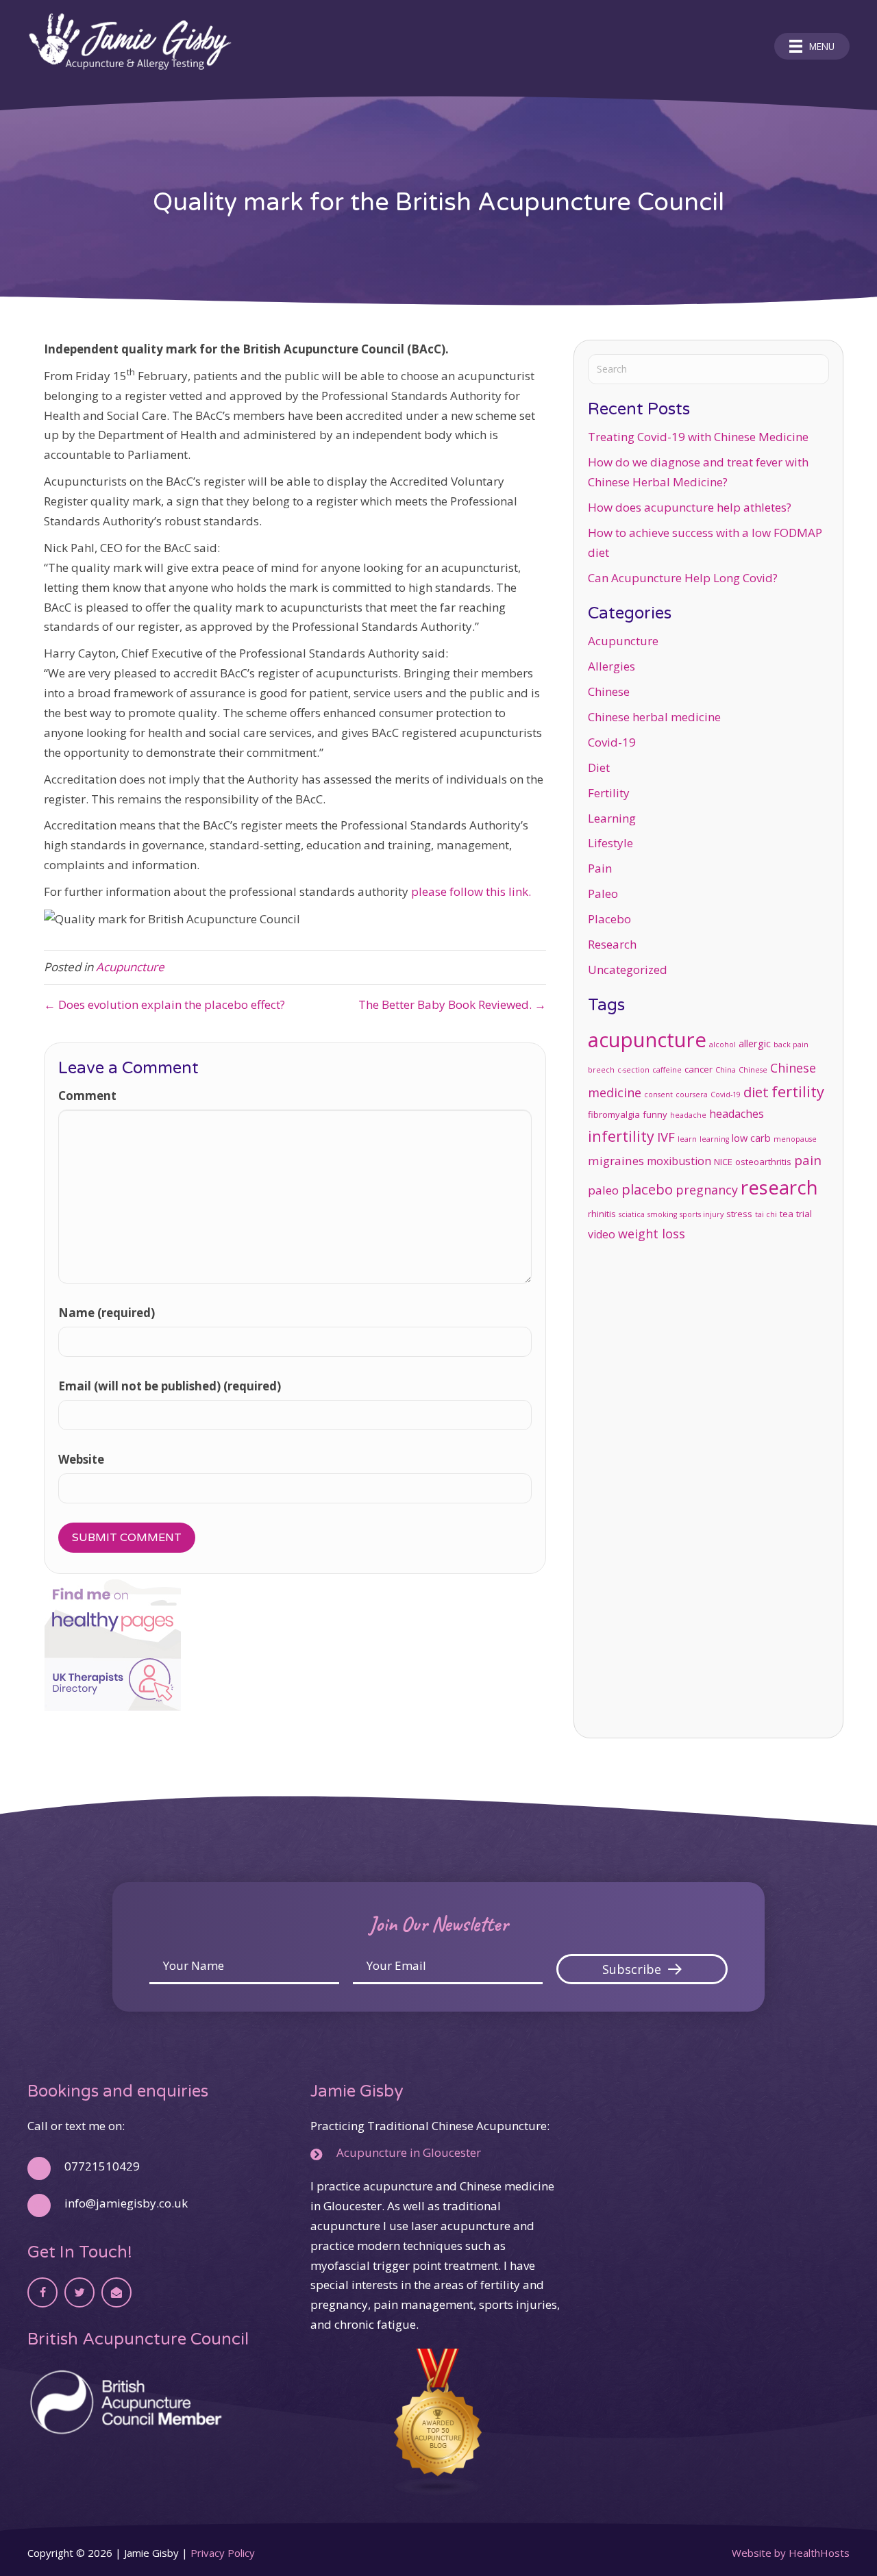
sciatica (632, 1214)
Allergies (612, 666)
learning (714, 1139)
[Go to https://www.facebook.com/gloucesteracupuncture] (42, 2292)
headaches (737, 1114)
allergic (755, 1043)
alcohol (722, 1045)
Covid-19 (612, 742)
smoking (662, 1214)
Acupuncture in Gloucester (409, 2152)
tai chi (766, 1214)
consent (658, 1095)
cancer (699, 1069)
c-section (633, 1070)
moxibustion (679, 1161)
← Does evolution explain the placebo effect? (164, 1004)
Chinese (609, 691)
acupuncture (647, 1040)
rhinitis (602, 1214)
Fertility (609, 793)
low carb (751, 1138)
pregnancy (707, 1190)
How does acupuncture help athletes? (690, 507)
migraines (616, 1161)
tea (787, 1214)
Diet (599, 767)
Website (81, 1459)
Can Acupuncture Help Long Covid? (683, 578)
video (602, 1234)
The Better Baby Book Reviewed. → (452, 1004)
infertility (621, 1136)
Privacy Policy (223, 2553)
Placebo (609, 919)
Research (612, 944)
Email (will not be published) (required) (170, 1386)
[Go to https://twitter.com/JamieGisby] (79, 2292)
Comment (87, 1096)
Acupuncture (130, 967)
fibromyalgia (614, 1114)
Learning (612, 818)
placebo (647, 1189)
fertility (798, 1091)
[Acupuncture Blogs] (438, 2422)
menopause (795, 1139)
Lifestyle (610, 843)
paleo (603, 1190)
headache (688, 1115)
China (726, 1070)
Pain (600, 868)
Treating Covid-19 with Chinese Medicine (698, 437)
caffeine (667, 1070)
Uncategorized (628, 970)
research (779, 1187)
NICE (723, 1162)
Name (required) (107, 1313)
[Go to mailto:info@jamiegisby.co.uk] (116, 2292)
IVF (666, 1137)
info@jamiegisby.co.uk (126, 2203)
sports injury (702, 1214)
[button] (642, 1969)
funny (655, 1114)
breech (601, 1070)
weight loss (652, 1234)
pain (808, 1160)
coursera (692, 1095)
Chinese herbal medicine (654, 717)
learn (687, 1139)
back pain (791, 1045)
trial (804, 1214)
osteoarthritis (763, 1162)
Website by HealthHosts (791, 2553)
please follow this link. (471, 891)
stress (739, 1214)
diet (756, 1092)
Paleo (603, 893)
